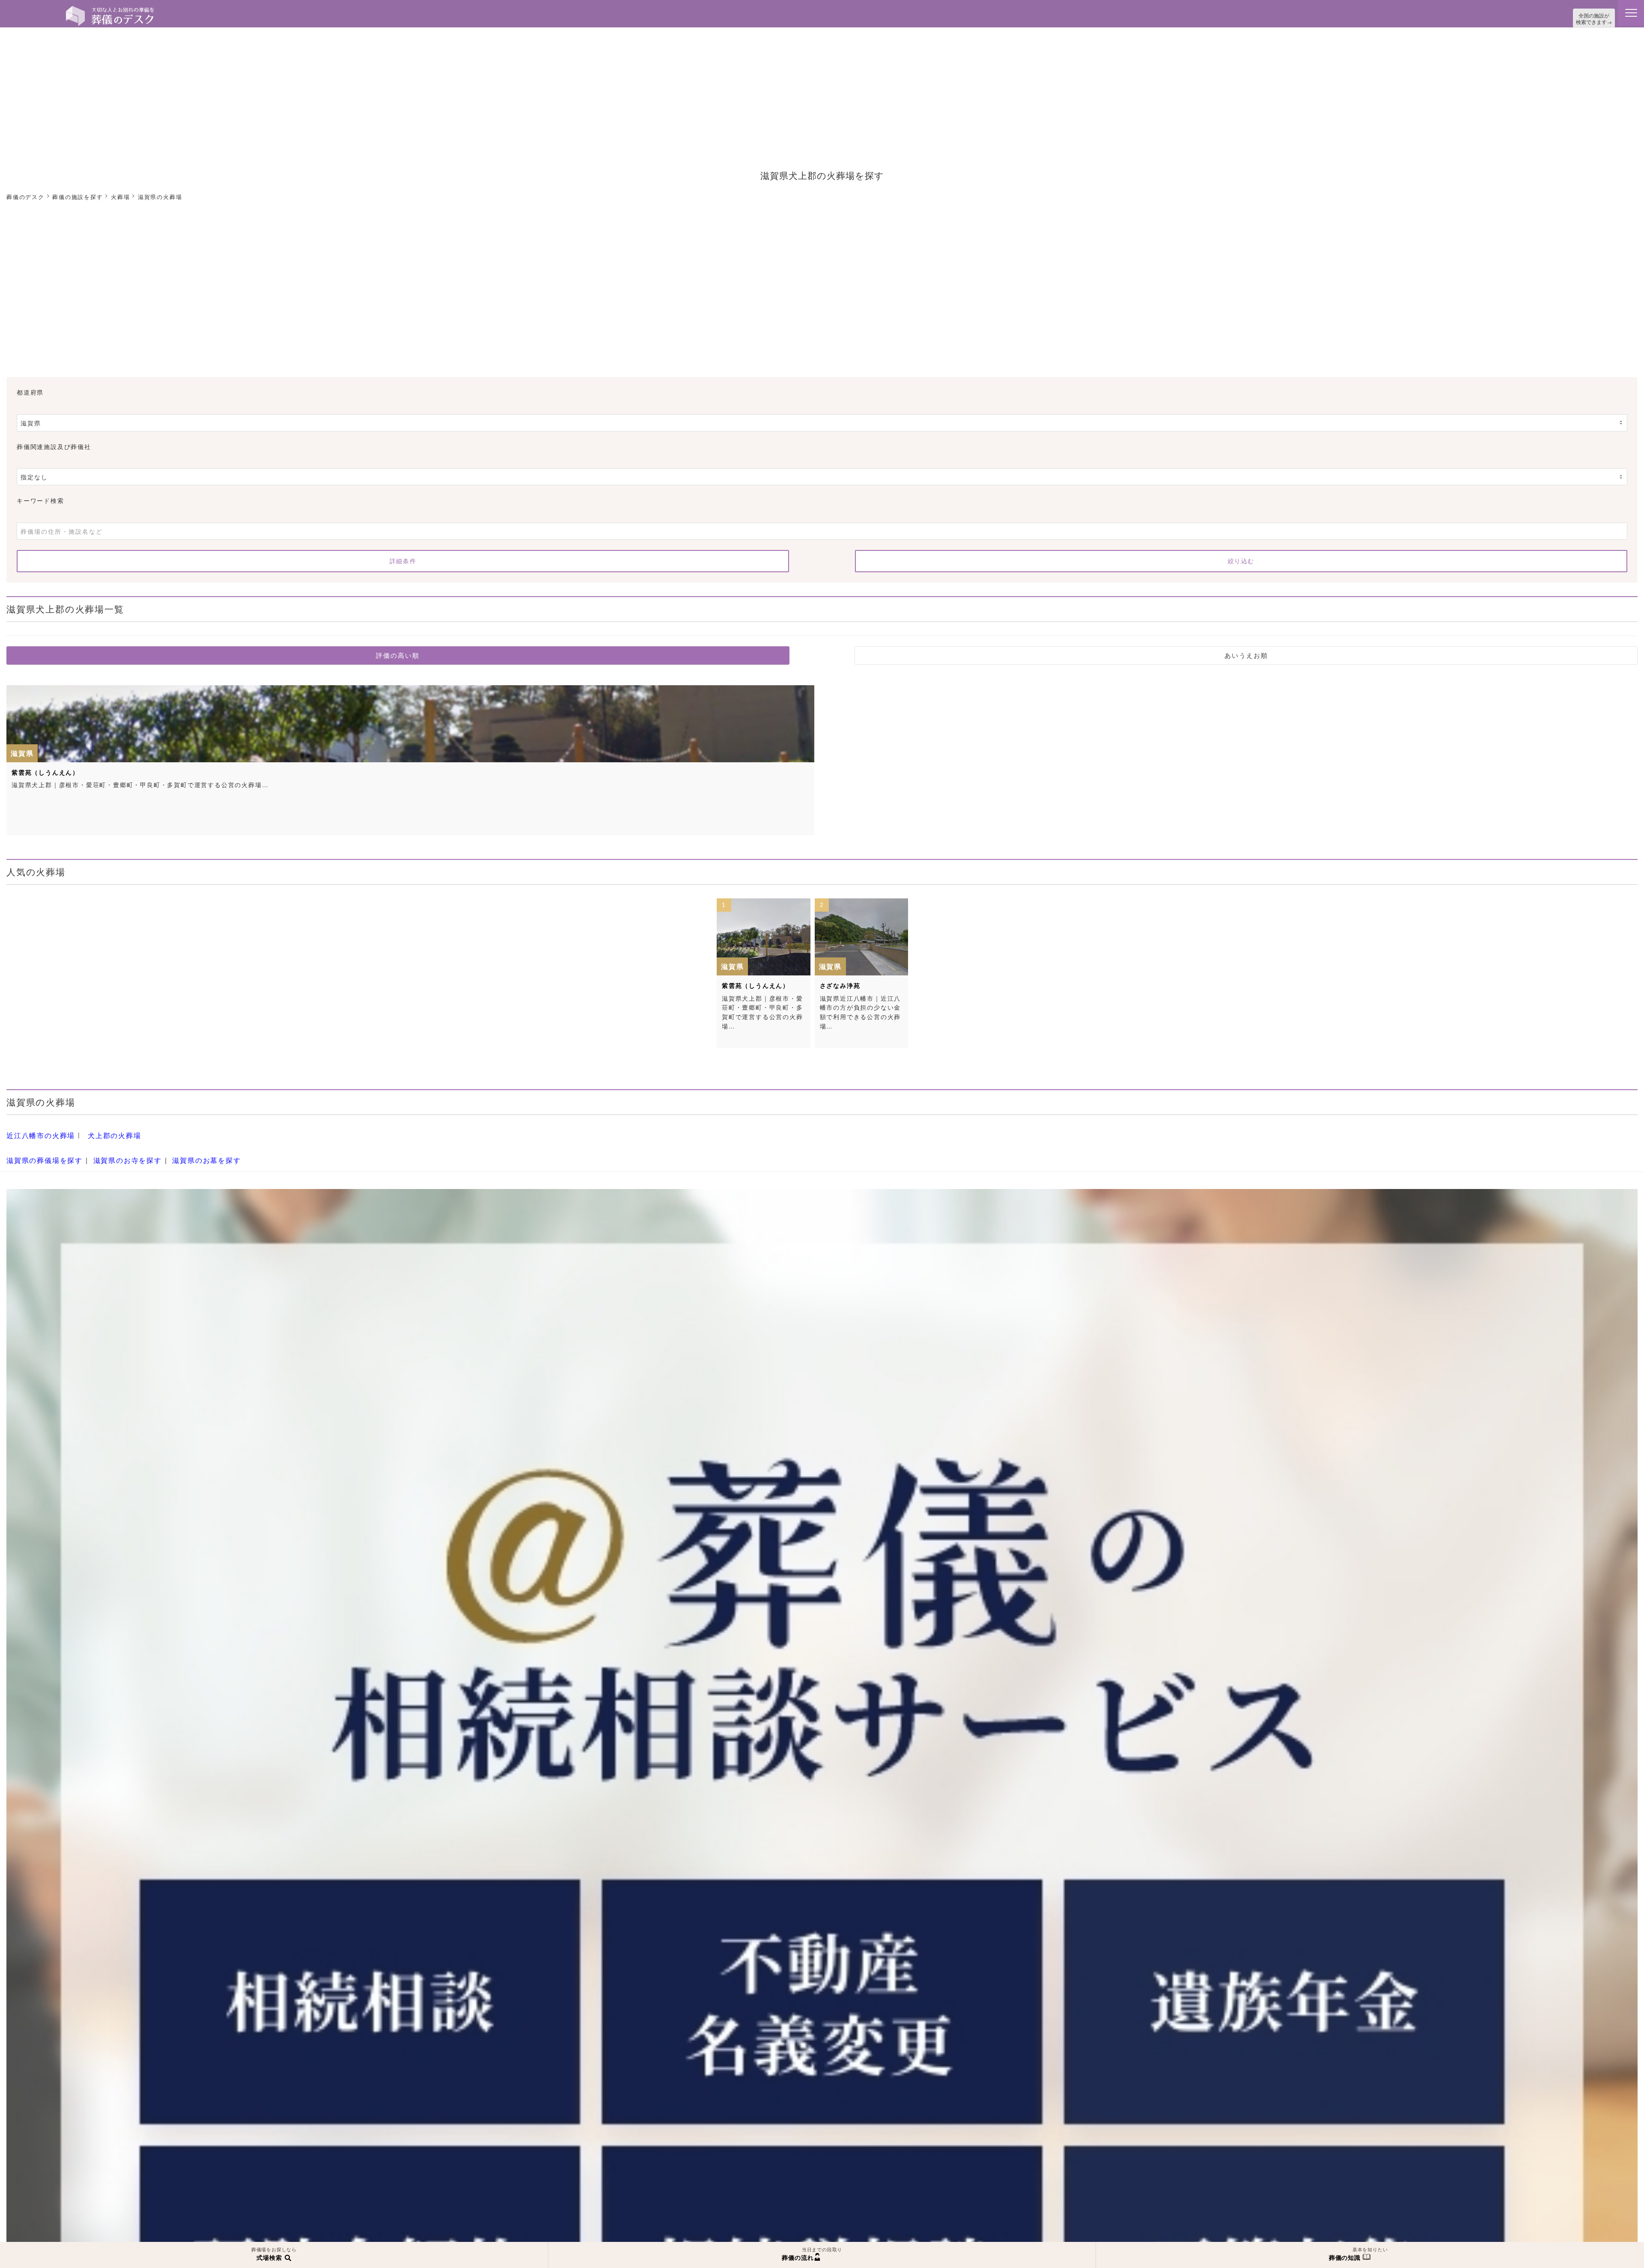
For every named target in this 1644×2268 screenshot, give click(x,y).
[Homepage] (110, 9)
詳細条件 (403, 559)
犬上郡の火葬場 (104, 1133)
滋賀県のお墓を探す (186, 1153)
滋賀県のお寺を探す (115, 1153)
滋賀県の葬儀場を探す (40, 1153)
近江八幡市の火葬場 (37, 1133)
